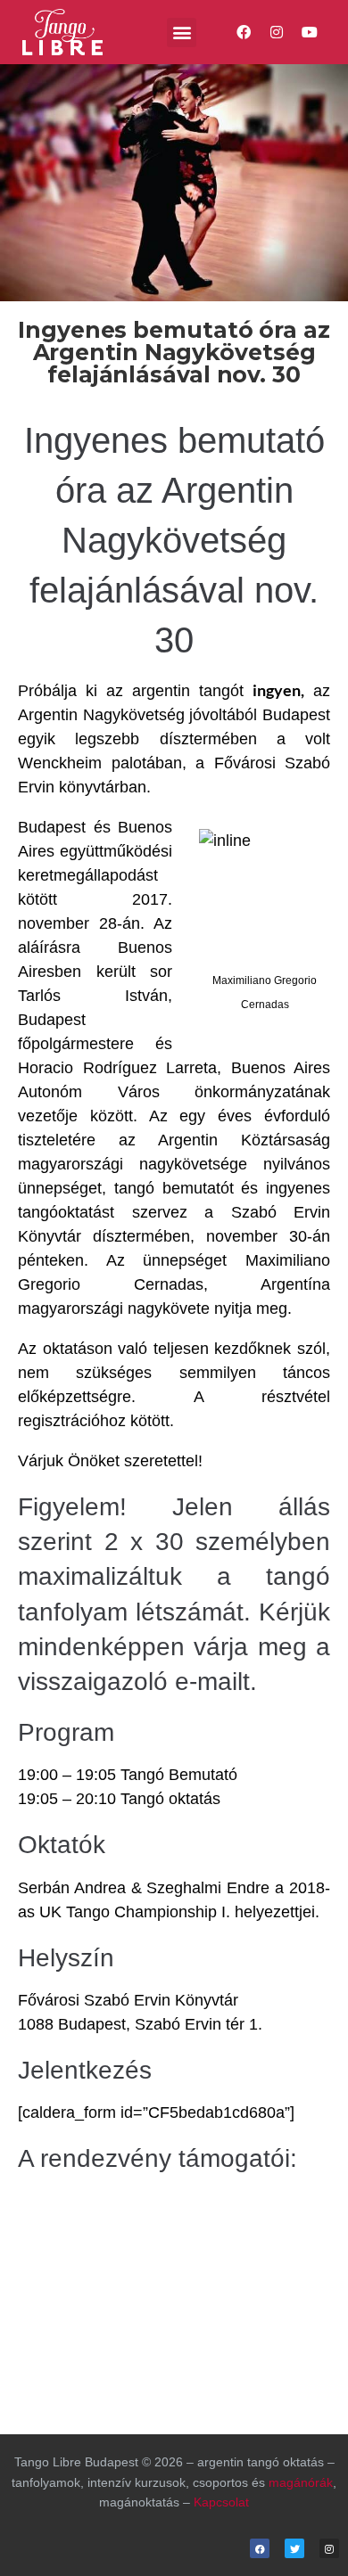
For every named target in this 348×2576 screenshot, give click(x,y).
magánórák (301, 2482)
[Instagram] (277, 33)
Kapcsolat (221, 2502)
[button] (182, 33)
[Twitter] (294, 2548)
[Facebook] (243, 33)
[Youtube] (310, 33)
